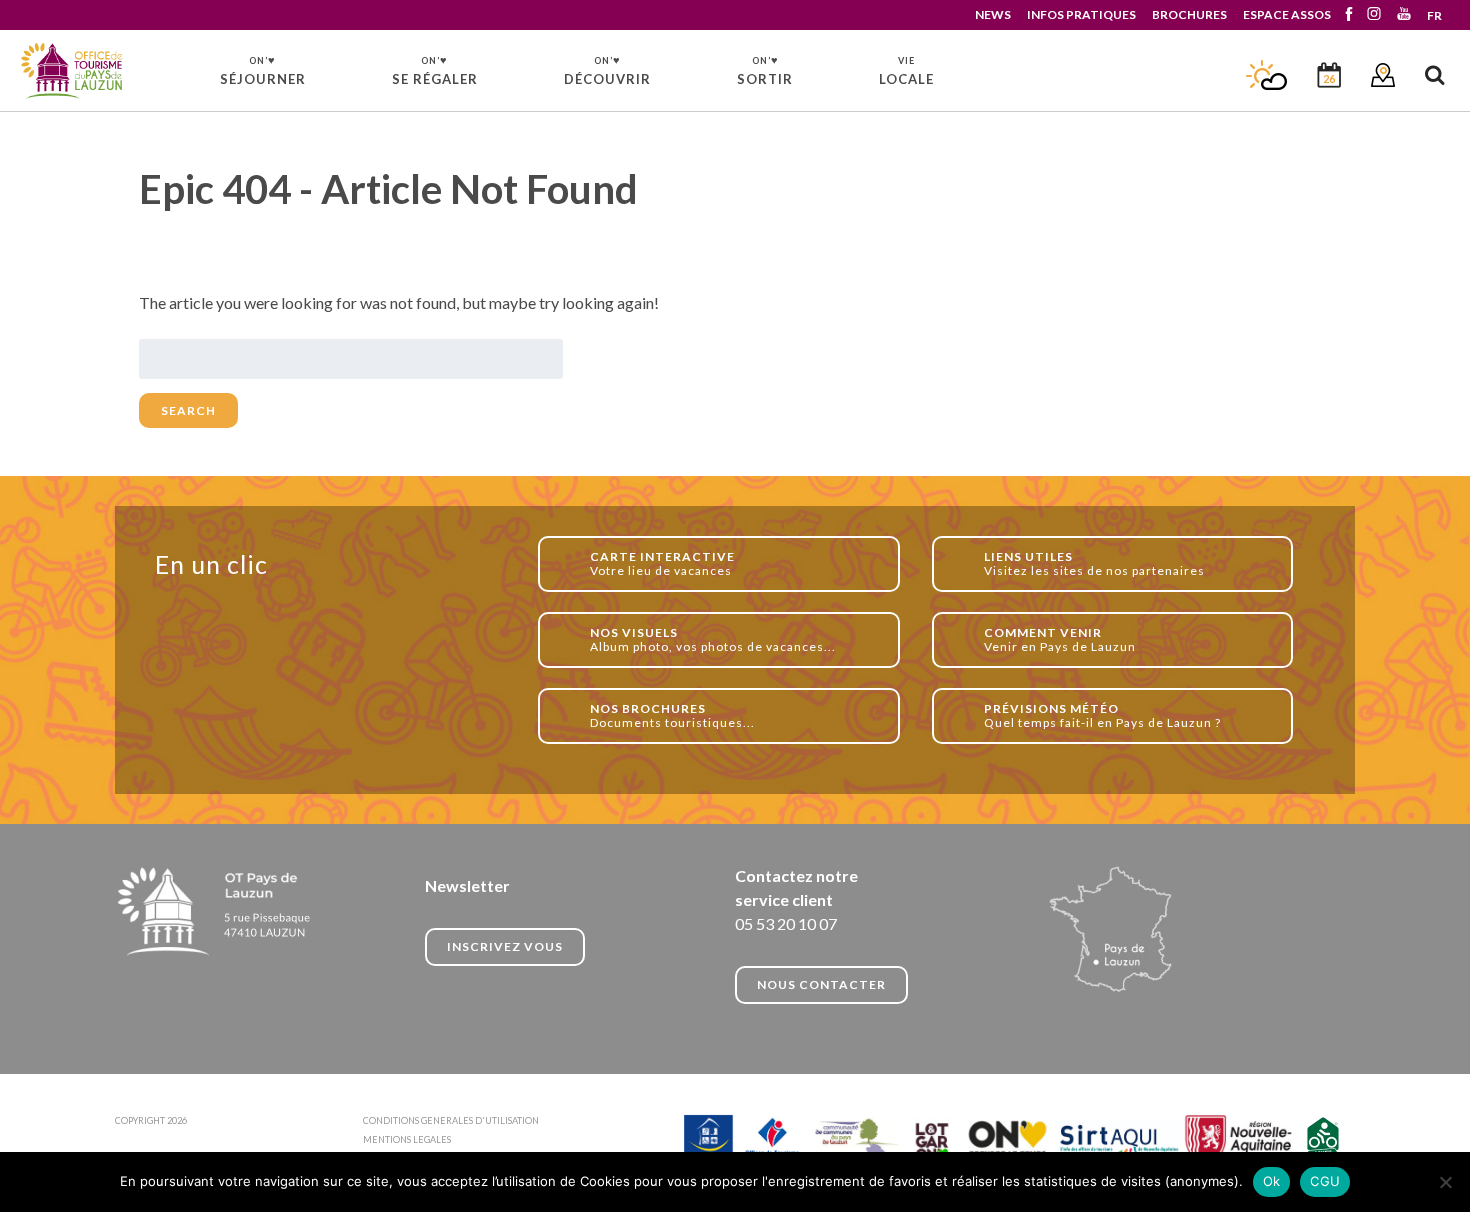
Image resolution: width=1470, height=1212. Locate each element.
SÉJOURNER (263, 70)
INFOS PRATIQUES (1081, 14)
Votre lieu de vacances (662, 563)
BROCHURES (1189, 14)
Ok (1272, 1181)
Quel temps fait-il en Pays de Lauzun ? (1102, 715)
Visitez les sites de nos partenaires (1094, 563)
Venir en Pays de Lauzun (1060, 639)
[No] (1445, 1182)
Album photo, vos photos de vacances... (713, 639)
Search (188, 410)
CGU (1325, 1181)
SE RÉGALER (435, 70)
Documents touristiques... (672, 715)
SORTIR (765, 70)
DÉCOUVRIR (607, 70)
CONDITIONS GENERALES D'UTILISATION (451, 1120)
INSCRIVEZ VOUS (505, 946)
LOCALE (906, 71)
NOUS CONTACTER (821, 984)
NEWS (993, 14)
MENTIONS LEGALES (407, 1139)
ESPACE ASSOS (1287, 14)
